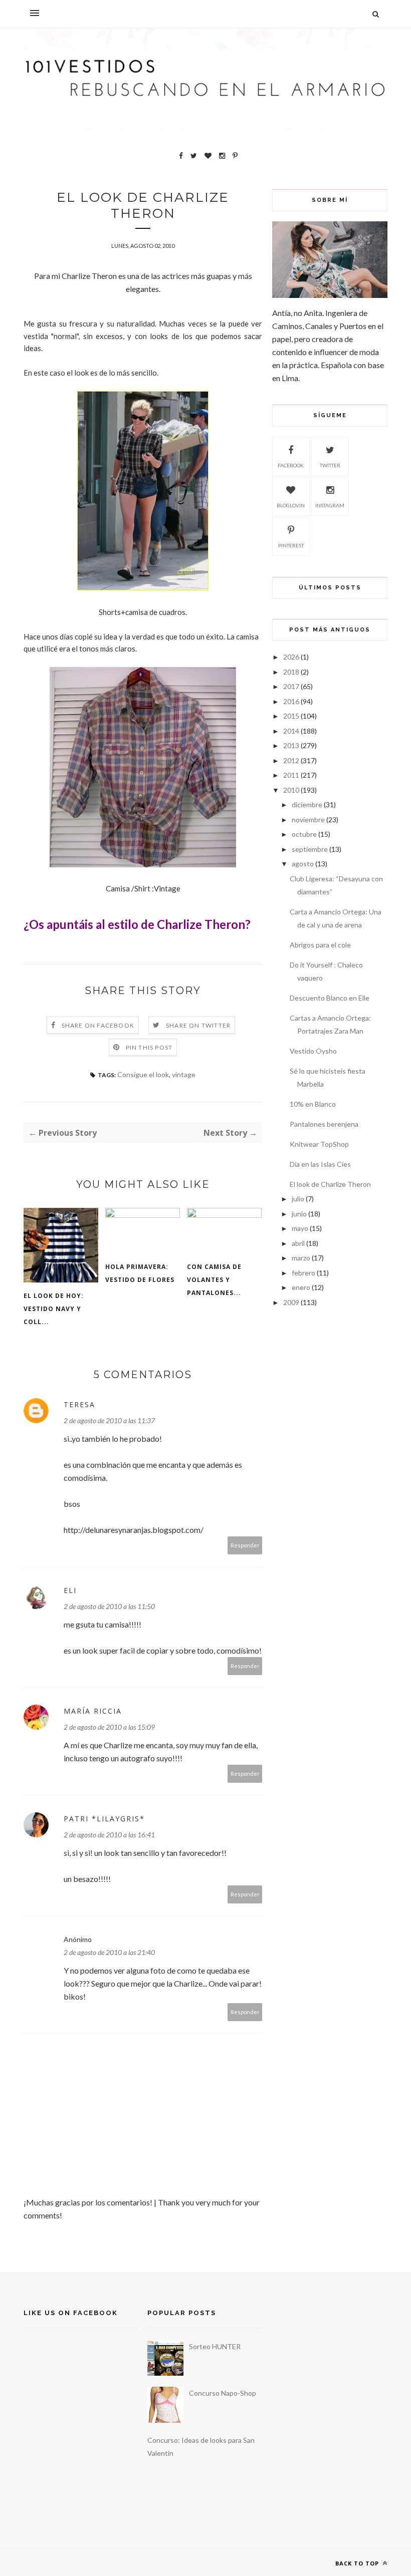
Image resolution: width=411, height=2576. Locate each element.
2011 (291, 775)
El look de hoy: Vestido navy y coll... (54, 1309)
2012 (291, 760)
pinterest (291, 545)
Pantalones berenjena (324, 1124)
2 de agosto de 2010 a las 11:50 (109, 1606)
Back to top (358, 2563)
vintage (184, 1074)
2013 (291, 745)
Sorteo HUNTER (215, 2346)
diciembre (307, 804)
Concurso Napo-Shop (223, 2393)
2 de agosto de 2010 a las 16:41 (109, 1835)
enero (301, 1287)
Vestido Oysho (313, 1051)
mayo (300, 1228)
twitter (330, 465)
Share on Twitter (198, 1025)
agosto (303, 864)
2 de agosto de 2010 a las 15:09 (109, 1727)
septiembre (310, 849)
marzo (301, 1258)
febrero (303, 1273)
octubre (304, 834)
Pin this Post (149, 1047)
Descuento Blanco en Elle (330, 998)
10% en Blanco (313, 1104)
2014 (291, 731)
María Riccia (93, 1711)
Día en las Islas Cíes (320, 1164)
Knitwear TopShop (319, 1144)
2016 (291, 701)
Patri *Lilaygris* (104, 1819)
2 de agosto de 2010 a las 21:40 (109, 1952)
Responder (245, 1545)
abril (298, 1243)
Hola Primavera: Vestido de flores (140, 1273)
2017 (291, 686)
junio (299, 1214)
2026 (291, 657)
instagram (330, 505)
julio (298, 1199)
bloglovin (291, 505)
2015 (291, 716)
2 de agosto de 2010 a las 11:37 (109, 1420)
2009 (291, 1302)
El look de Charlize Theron (330, 1184)
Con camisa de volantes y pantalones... (214, 1280)
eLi (70, 1590)
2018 (291, 672)
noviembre (308, 820)
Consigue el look (143, 1074)
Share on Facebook (98, 1025)
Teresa (79, 1404)
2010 (291, 790)
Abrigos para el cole (320, 945)
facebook (291, 465)
